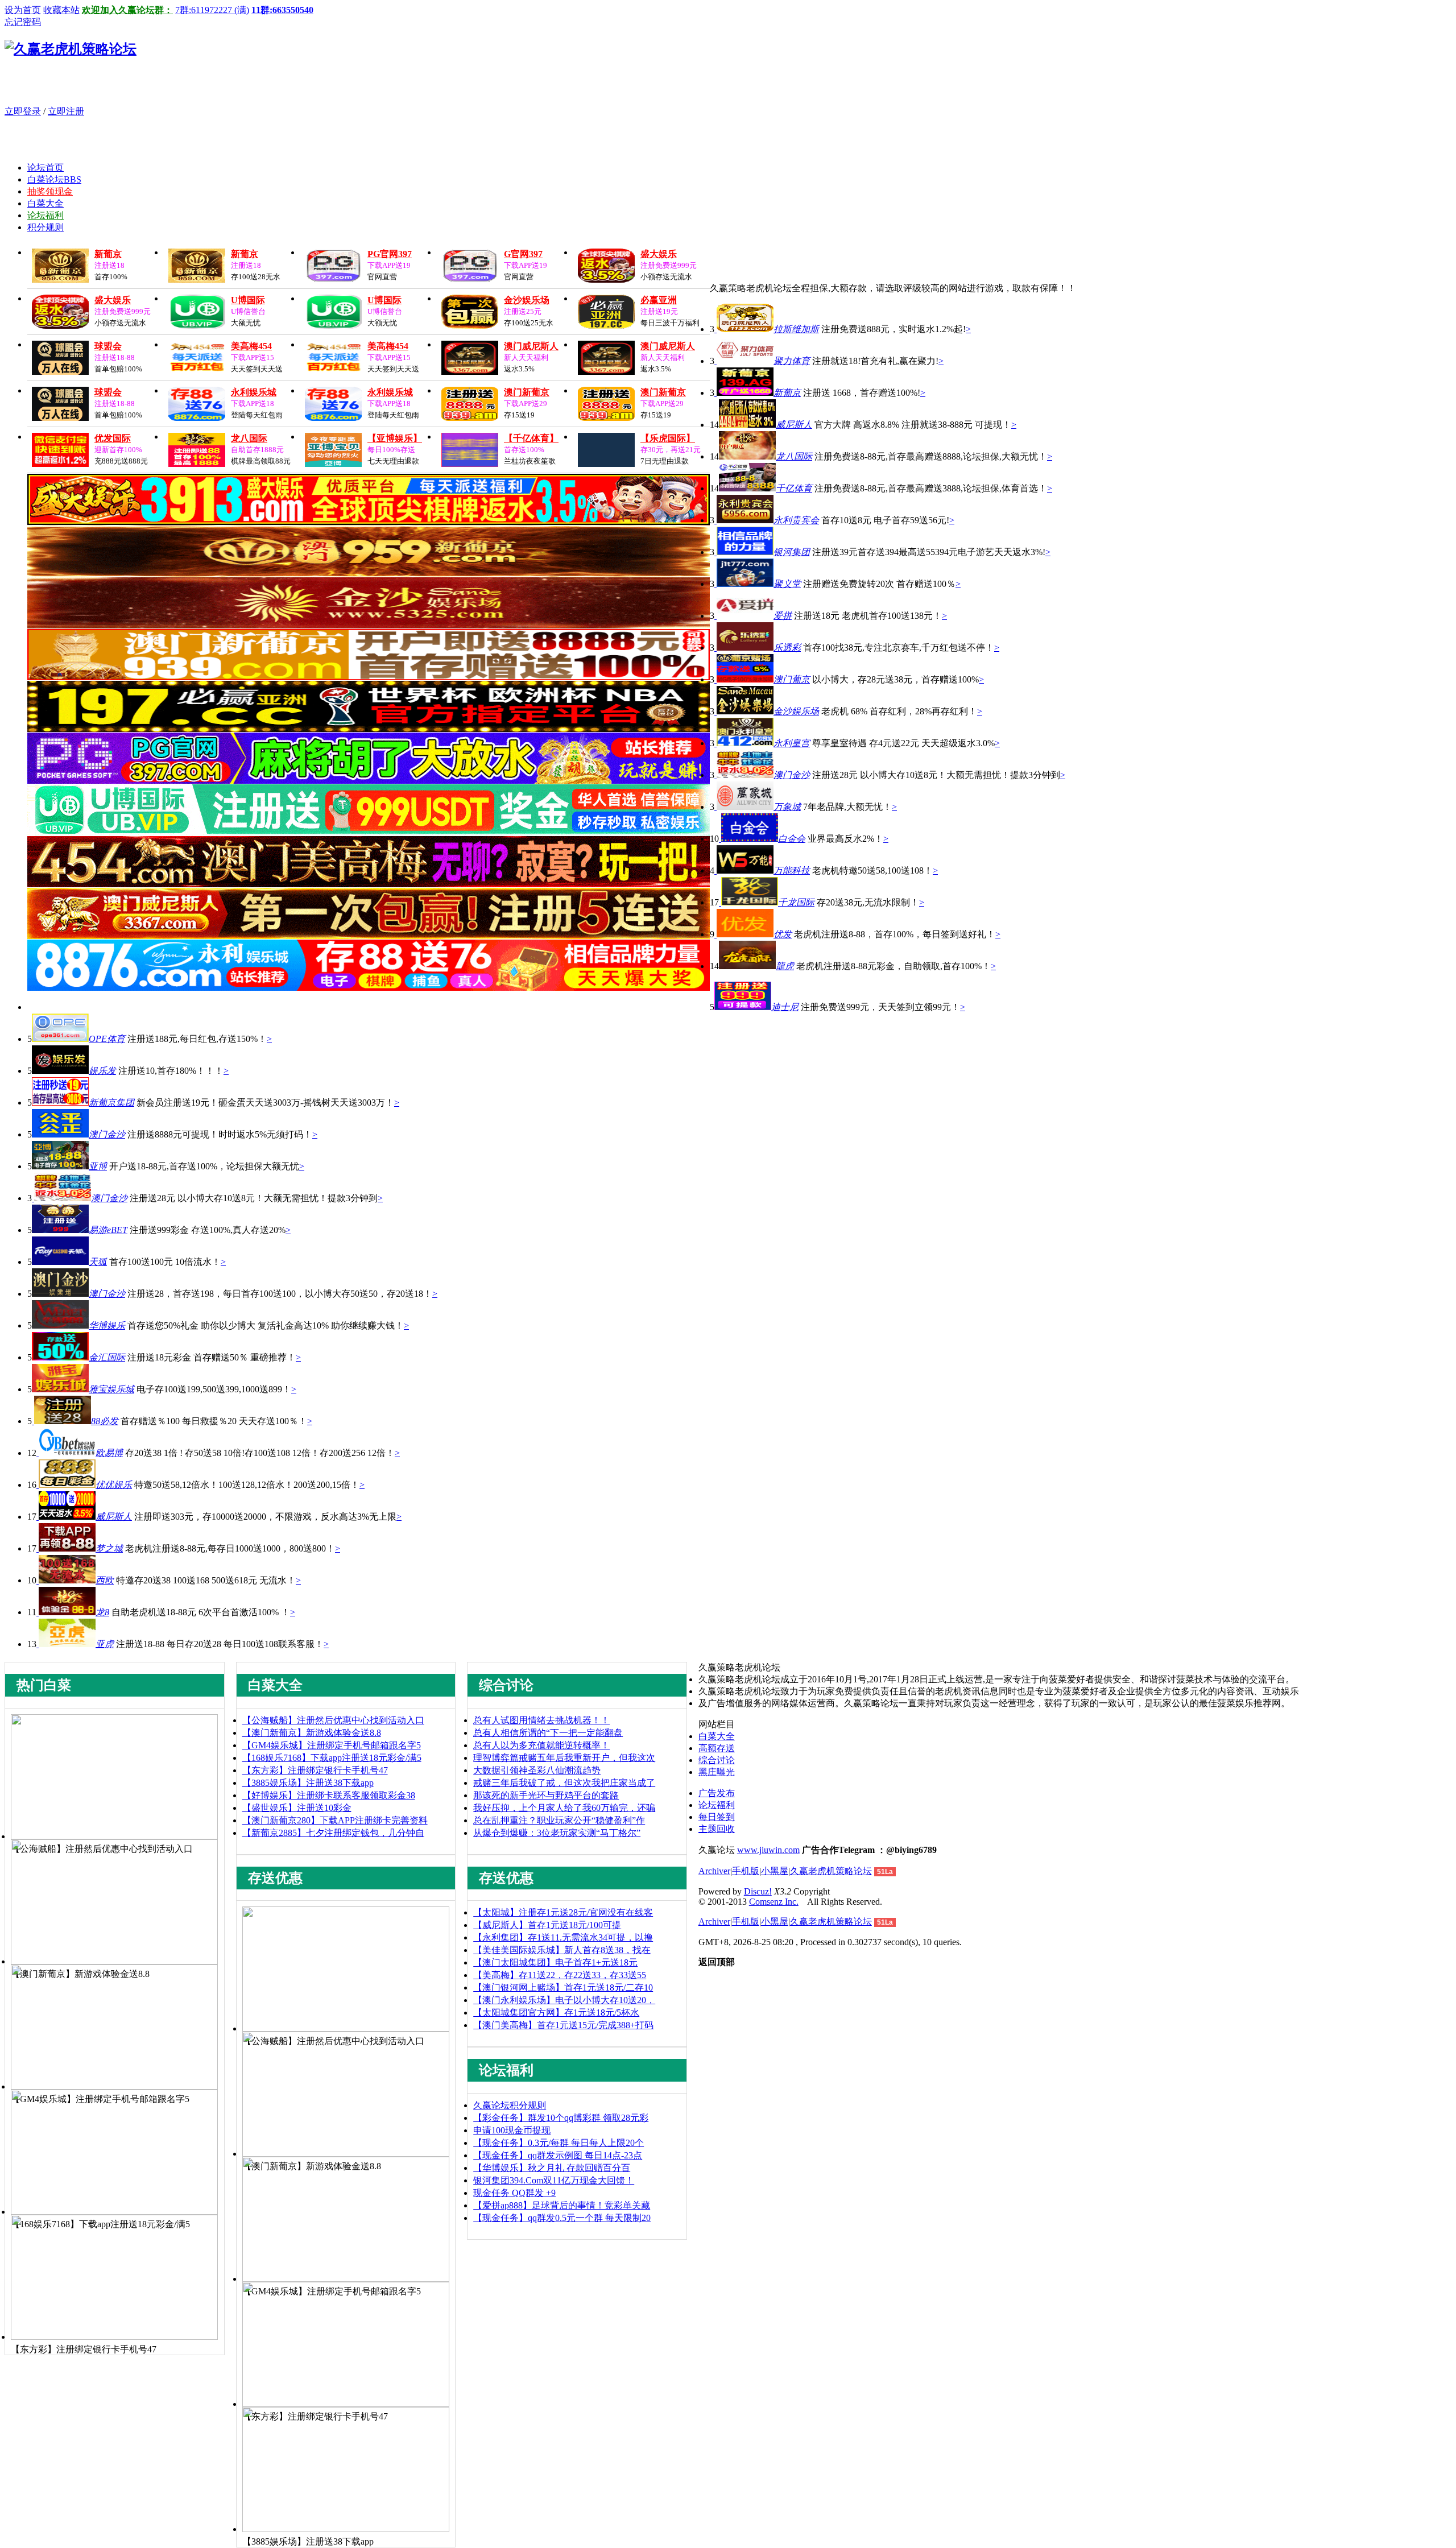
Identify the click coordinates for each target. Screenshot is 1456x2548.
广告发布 (717, 1793)
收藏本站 (61, 10)
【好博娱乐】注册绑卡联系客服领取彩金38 (329, 1795)
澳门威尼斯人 (531, 346)
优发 (783, 934)
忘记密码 (23, 22)
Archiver (714, 1871)
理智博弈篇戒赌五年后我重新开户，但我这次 (564, 1758)
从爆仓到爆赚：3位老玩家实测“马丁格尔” (557, 1833)
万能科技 (792, 870)
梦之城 (109, 1548)
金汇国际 (107, 1357)
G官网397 (523, 254)
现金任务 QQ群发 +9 (514, 2193)
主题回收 (717, 1829)
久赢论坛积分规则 (510, 2105)
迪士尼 (785, 1007)
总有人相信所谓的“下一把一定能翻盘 (548, 1733)
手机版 (746, 1871)
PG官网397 (390, 254)
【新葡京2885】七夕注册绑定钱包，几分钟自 (333, 1833)
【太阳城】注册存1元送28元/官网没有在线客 (563, 1912)
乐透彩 (787, 648)
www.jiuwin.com (768, 1850)
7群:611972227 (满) (212, 10)
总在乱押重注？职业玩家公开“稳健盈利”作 (559, 1820)
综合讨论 (717, 1760)
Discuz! (758, 1891)
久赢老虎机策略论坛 (831, 1871)
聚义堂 (787, 584)
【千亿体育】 (531, 438)
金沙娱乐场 (527, 300)
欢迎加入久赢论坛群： (127, 10)
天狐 (98, 1262)
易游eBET (108, 1230)
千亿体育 (794, 488)
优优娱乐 (114, 1485)
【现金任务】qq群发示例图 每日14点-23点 (558, 2155)
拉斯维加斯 (796, 329)
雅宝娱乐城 (111, 1389)
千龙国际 (796, 902)
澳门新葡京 (527, 392)
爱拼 (783, 616)
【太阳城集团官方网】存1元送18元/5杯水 (556, 2013)
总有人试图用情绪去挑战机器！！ (541, 1720)
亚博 (98, 1166)
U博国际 (248, 300)
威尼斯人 (794, 425)
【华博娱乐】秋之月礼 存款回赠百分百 (552, 2168)
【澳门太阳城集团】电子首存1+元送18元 (555, 1962)
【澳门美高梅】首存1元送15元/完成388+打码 (563, 2025)
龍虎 (785, 966)
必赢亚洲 (659, 300)
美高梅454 (251, 346)
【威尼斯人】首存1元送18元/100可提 (547, 1925)
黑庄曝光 (717, 1772)
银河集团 (792, 552)
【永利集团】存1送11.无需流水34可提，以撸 (563, 1937)
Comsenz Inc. (774, 1902)
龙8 (102, 1612)
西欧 (105, 1580)
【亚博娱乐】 (395, 438)
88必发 (105, 1421)
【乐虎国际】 (668, 438)
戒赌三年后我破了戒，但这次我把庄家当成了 (564, 1783)
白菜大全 (45, 203)
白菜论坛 (54, 179)
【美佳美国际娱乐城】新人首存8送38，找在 (562, 1950)
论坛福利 (45, 215)
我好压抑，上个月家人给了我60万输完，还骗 (564, 1808)
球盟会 (108, 346)
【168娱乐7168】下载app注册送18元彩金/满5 (332, 1758)
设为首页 (23, 10)
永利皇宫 (792, 743)
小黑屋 (775, 1871)
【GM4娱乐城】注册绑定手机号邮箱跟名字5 (332, 1745)
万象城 (787, 807)
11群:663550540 (282, 10)
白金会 (792, 839)
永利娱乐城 (254, 392)
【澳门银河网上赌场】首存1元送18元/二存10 (563, 1987)
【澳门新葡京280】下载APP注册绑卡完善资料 (335, 1820)
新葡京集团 (111, 1103)
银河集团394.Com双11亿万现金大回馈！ (554, 2180)
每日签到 (717, 1817)
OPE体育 (107, 1039)
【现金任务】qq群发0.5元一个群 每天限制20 (562, 2218)
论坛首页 (45, 167)
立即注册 (66, 111)
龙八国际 (249, 438)
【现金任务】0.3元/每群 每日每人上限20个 (559, 2143)
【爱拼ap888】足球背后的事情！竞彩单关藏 (562, 2205)
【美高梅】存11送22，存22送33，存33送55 (560, 1975)
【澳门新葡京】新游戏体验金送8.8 (312, 1733)
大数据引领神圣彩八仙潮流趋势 (537, 1770)
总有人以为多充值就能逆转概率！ (541, 1745)
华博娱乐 (107, 1325)
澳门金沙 (792, 775)
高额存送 (717, 1748)
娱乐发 (102, 1071)
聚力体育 (792, 361)
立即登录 (23, 111)
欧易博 (109, 1453)
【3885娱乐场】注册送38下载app (308, 1783)
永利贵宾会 (796, 520)
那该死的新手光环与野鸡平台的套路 (546, 1795)
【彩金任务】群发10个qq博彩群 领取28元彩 (561, 2118)
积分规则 (45, 227)
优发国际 (113, 438)
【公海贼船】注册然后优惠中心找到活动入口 (333, 1720)
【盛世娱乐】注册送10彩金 (297, 1808)
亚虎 (105, 1644)
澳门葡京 (792, 679)
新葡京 (108, 254)
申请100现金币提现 (512, 2130)
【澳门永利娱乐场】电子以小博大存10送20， (564, 2000)
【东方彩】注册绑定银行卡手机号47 (315, 1770)
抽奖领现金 (50, 191)
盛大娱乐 (659, 254)
